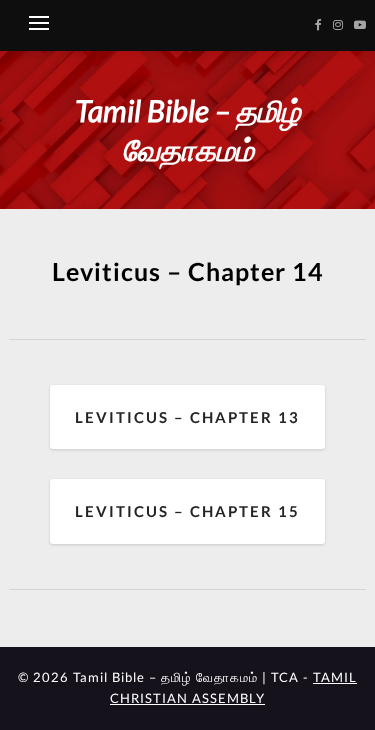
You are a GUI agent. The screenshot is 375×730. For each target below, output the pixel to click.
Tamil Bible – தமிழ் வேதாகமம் (188, 129)
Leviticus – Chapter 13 (187, 417)
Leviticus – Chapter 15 (187, 511)
